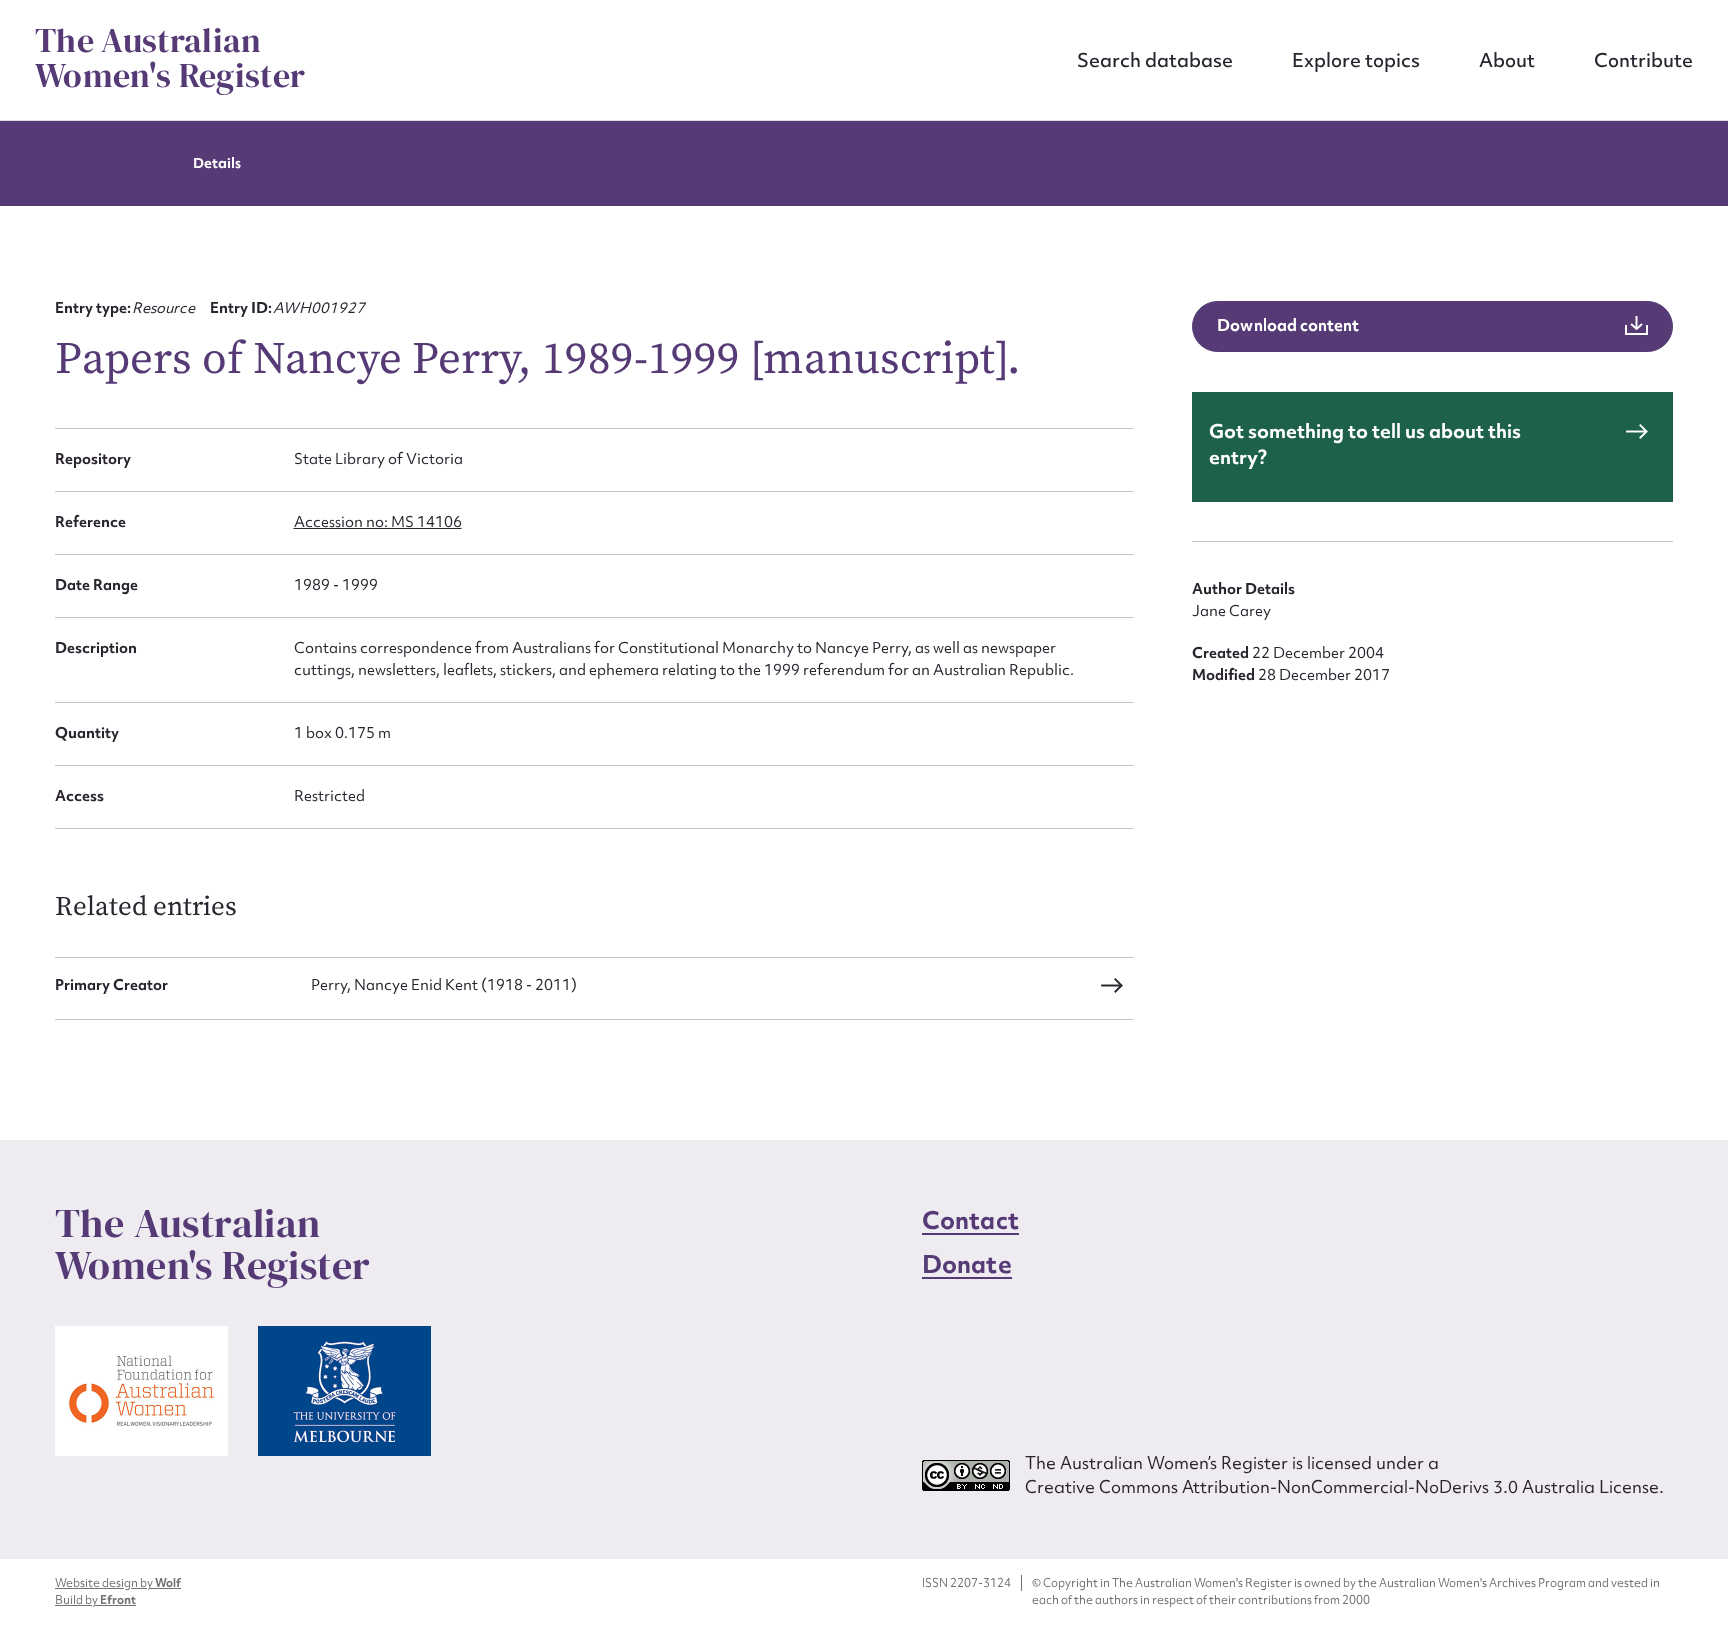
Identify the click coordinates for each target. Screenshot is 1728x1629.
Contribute (1643, 60)
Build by (95, 1600)
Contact (970, 1220)
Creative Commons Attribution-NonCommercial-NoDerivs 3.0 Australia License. (1344, 1486)
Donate (967, 1264)
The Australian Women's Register (170, 58)
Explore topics (1356, 60)
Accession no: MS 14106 (378, 522)
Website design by (118, 1583)
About (1507, 60)
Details (217, 163)
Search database (1155, 60)
